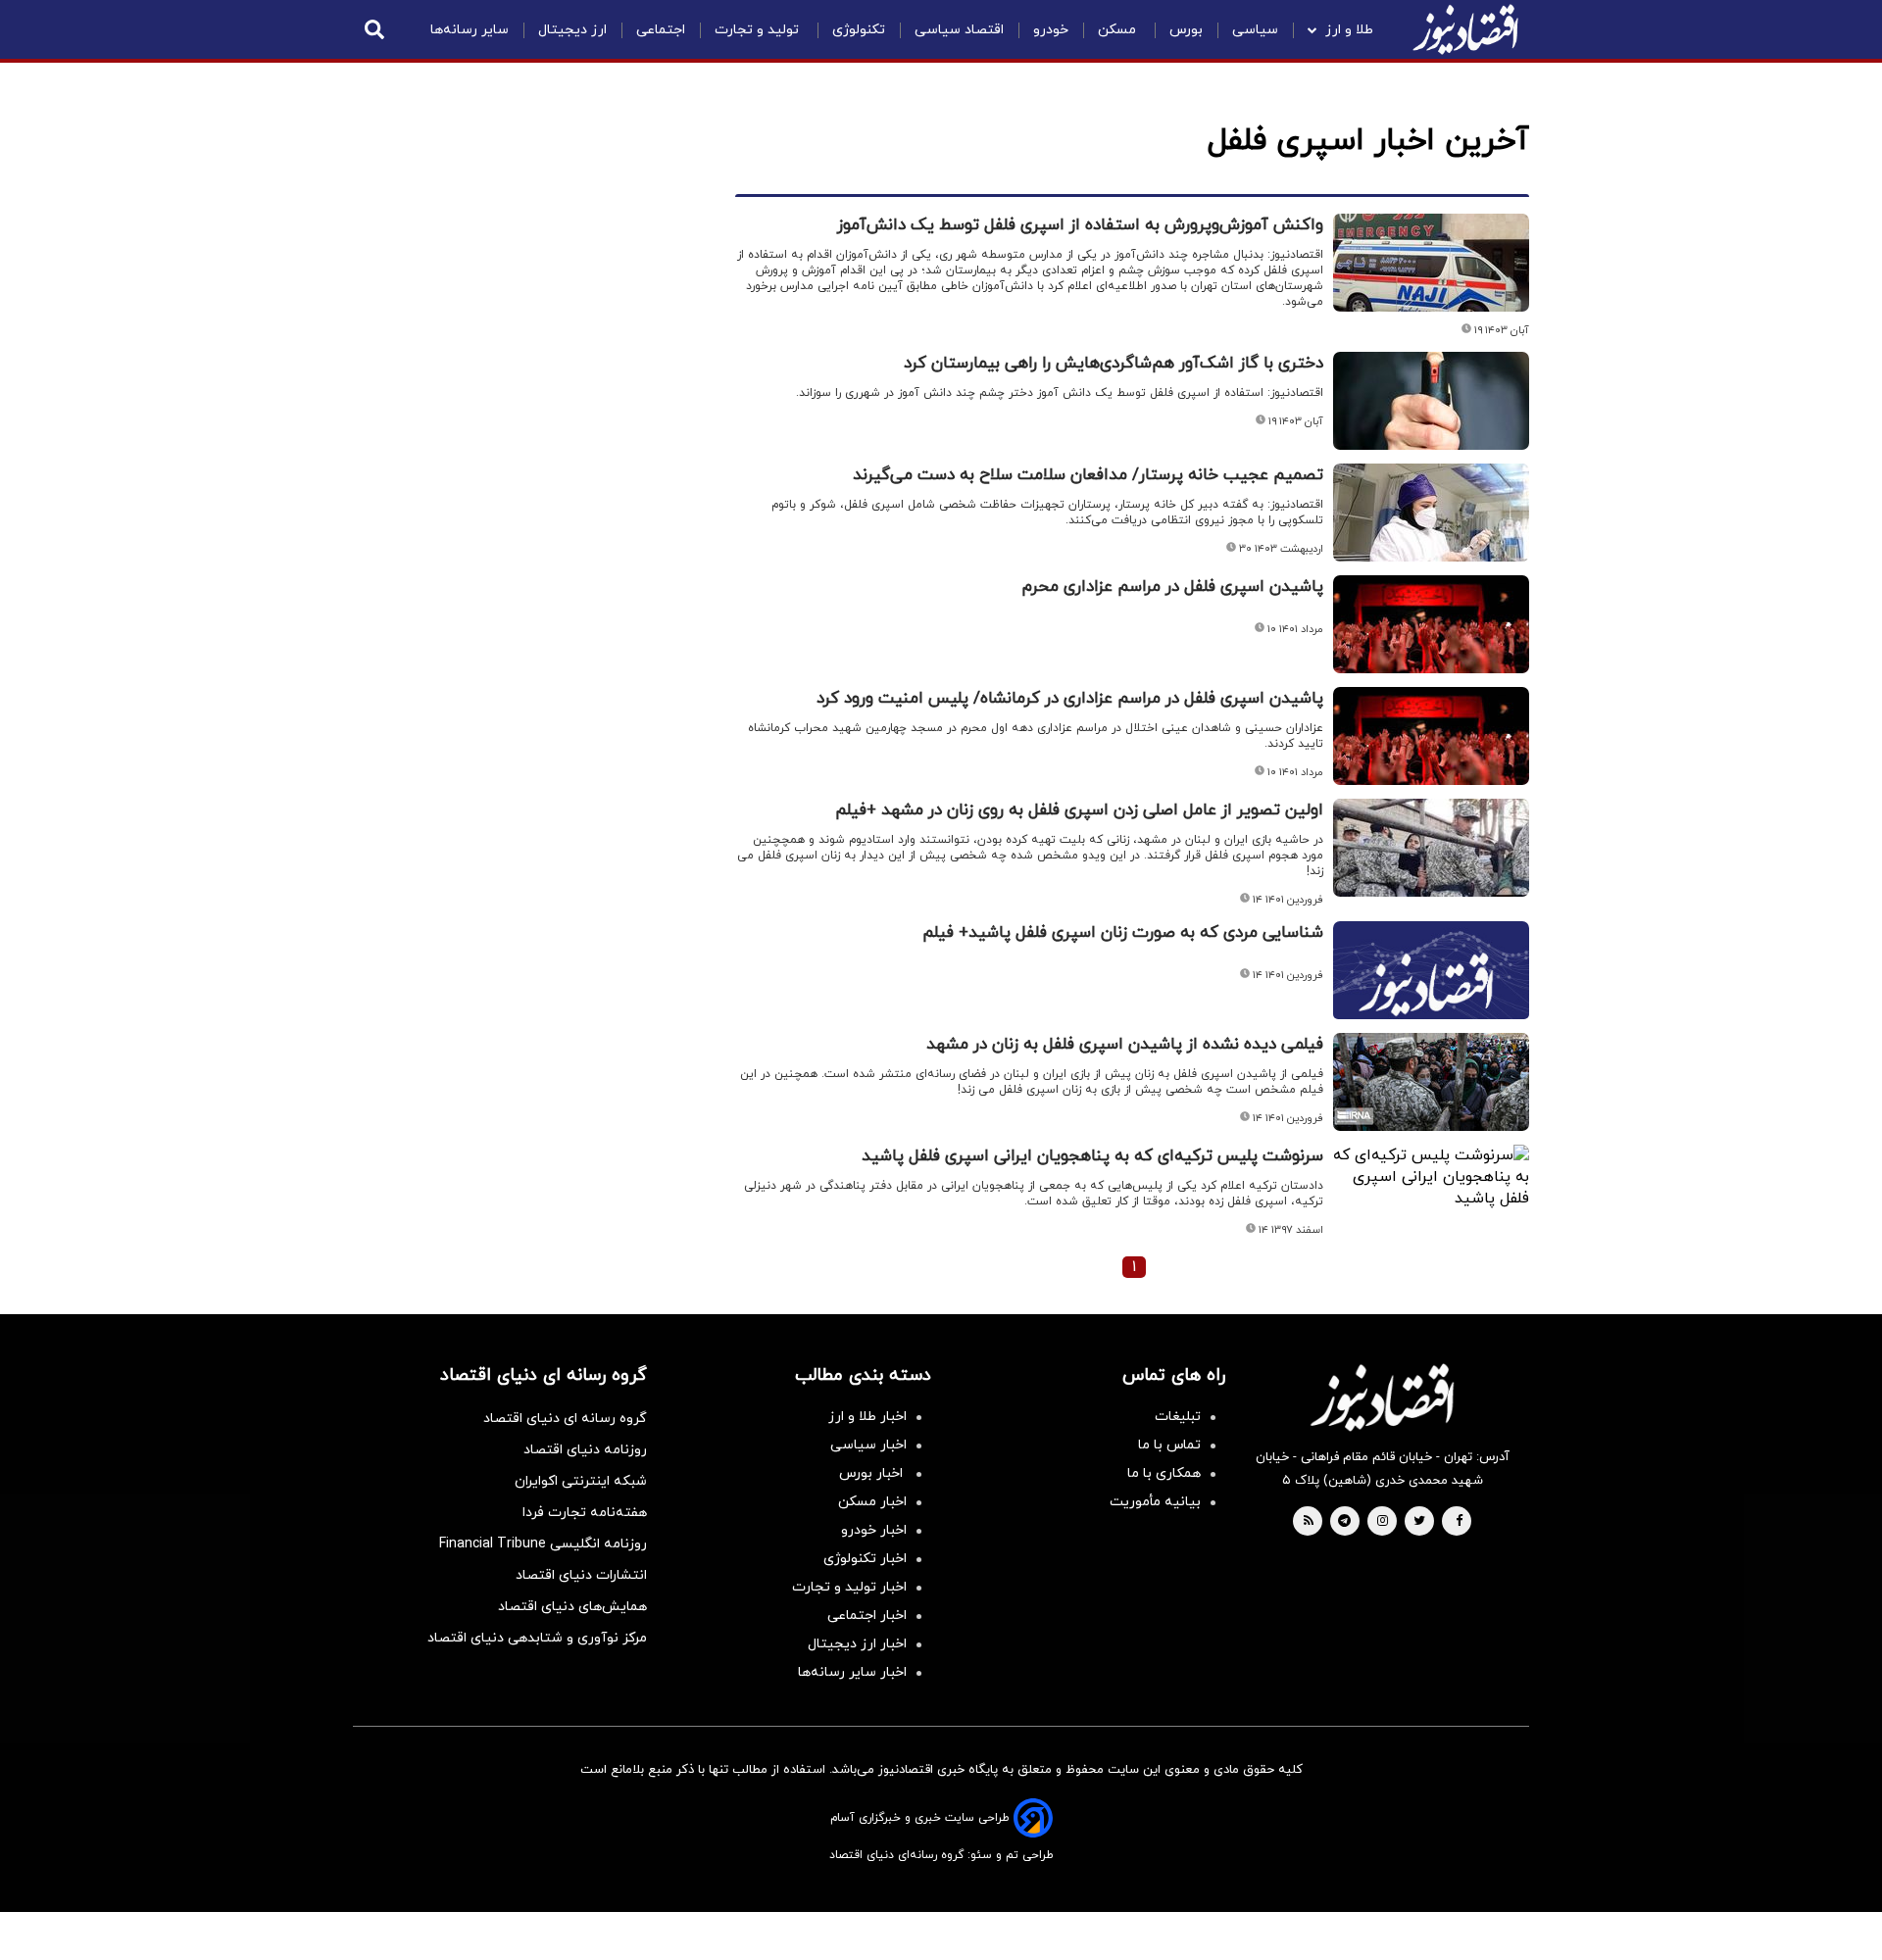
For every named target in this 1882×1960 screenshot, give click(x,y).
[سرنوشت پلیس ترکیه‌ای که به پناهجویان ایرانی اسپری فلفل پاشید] (1431, 1177)
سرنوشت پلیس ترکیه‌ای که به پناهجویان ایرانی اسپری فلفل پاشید (1092, 1156)
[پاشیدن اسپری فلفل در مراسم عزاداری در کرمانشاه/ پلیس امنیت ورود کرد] (1431, 736)
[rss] (1309, 1522)
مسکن (1119, 30)
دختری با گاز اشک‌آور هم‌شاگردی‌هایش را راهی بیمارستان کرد (1114, 364)
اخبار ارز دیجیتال (857, 1644)
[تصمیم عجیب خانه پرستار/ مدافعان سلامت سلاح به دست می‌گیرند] (1431, 513)
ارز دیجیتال (572, 30)
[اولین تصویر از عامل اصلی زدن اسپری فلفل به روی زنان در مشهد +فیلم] (1431, 848)
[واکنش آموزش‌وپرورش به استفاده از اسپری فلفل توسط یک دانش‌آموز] (1431, 263)
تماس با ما (1169, 1445)
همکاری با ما (1164, 1473)
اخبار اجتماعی (867, 1616)
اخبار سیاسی (868, 1445)
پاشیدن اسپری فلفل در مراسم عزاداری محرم (1173, 587)
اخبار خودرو (874, 1530)
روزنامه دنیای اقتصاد (585, 1450)
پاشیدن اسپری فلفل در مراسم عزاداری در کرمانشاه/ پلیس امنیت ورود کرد (1070, 699)
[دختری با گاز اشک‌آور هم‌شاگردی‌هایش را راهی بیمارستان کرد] (1431, 401)
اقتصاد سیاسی (959, 30)
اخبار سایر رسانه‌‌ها (852, 1672)
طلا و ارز (1349, 30)
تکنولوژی (859, 30)
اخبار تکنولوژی (865, 1559)
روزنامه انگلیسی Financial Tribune (543, 1544)
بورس (1186, 30)
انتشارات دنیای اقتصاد (581, 1575)
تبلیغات (1178, 1417)
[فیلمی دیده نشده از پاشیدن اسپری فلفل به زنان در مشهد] (1431, 1082)
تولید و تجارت (759, 30)
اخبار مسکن (872, 1502)
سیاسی (1255, 30)
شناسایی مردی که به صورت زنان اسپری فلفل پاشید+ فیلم (1123, 933)
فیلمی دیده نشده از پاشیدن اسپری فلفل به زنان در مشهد (1125, 1045)
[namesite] (1465, 29)
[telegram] (1344, 1522)
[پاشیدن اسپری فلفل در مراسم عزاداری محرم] (1431, 624)
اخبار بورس (873, 1473)
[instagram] (1383, 1522)
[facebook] (1459, 1522)
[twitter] (1419, 1522)
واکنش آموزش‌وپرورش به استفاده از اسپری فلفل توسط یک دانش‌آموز (1080, 225)
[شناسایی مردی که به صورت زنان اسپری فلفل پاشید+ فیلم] (1431, 994)
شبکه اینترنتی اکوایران (581, 1481)
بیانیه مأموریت (1155, 1502)
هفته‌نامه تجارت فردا (585, 1513)
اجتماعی (661, 30)
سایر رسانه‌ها (470, 30)
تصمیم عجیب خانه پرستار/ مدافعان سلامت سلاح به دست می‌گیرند (1088, 475)
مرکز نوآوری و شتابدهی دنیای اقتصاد (537, 1638)
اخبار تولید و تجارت (849, 1587)
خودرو (1051, 30)
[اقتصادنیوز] (1382, 1397)
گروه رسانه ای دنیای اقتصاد (565, 1419)
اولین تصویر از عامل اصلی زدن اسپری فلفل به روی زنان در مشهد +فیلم (1079, 810)
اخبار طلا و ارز (867, 1417)
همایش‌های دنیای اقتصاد (572, 1607)
